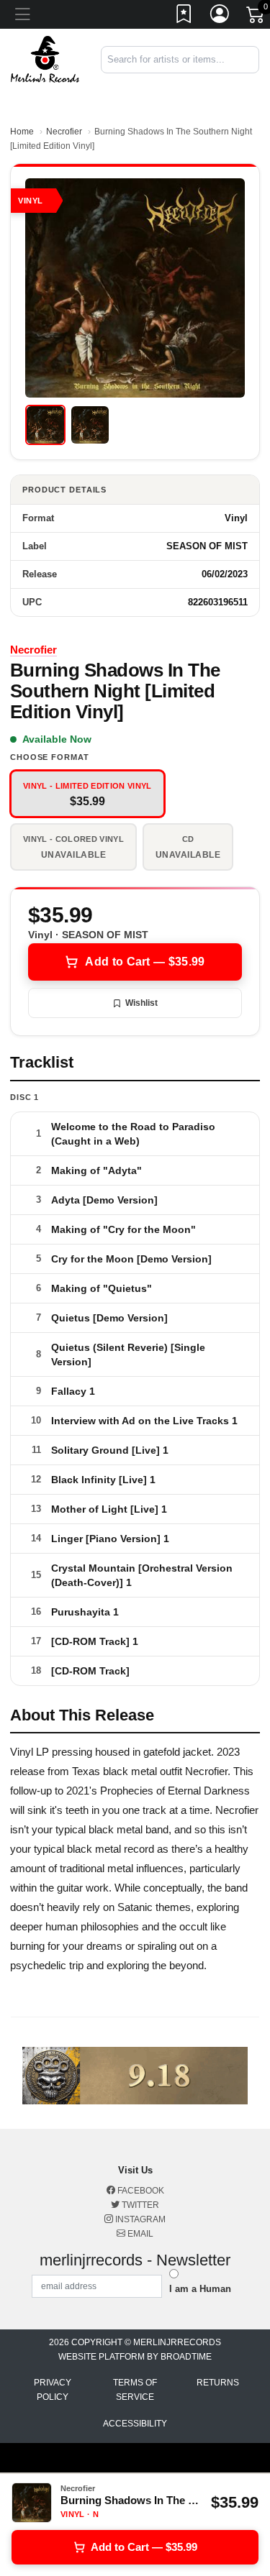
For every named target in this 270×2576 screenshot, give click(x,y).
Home (22, 132)
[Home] (45, 59)
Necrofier (64, 132)
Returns (218, 2383)
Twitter (139, 2205)
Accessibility (135, 2424)
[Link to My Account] (220, 17)
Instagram (139, 2219)
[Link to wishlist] (184, 17)
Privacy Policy (53, 2390)
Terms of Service (135, 2390)
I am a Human (200, 2289)
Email (139, 2234)
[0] (256, 17)
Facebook (140, 2191)
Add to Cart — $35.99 (145, 962)
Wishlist (141, 1003)
